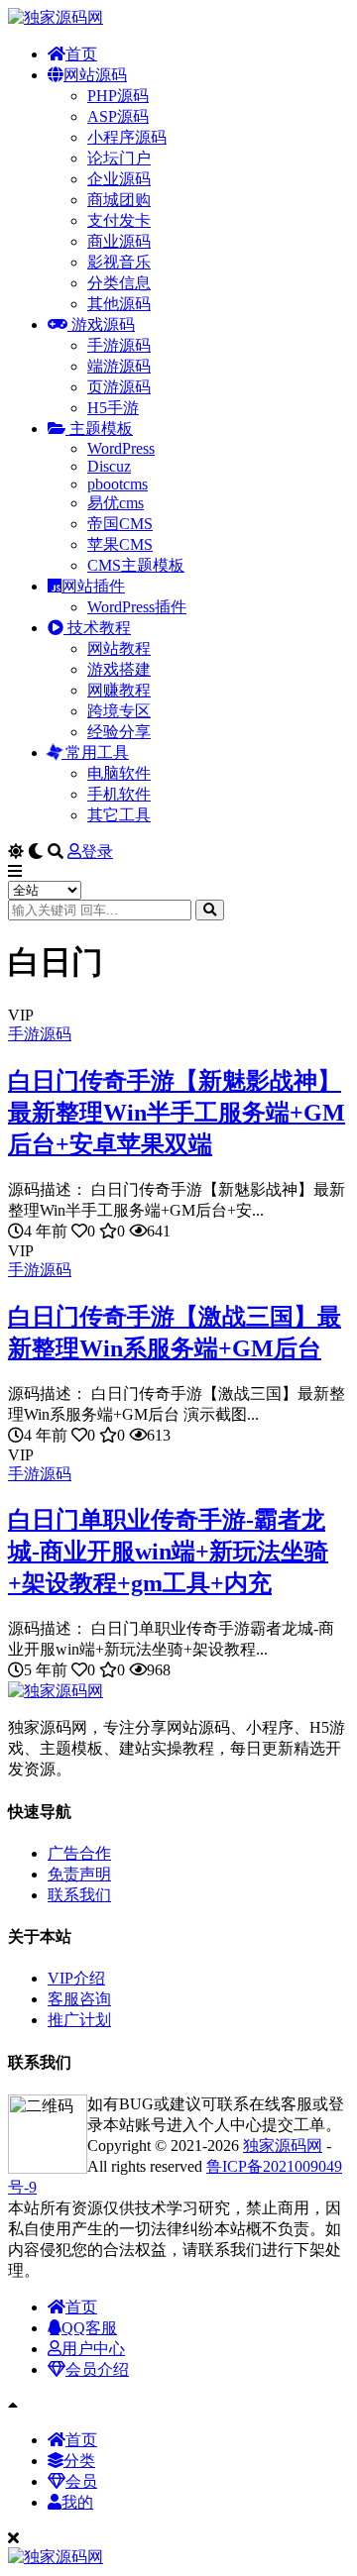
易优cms (116, 503)
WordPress (121, 448)
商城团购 (119, 200)
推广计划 (79, 2020)
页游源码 (119, 387)
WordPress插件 (137, 607)
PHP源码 (118, 96)
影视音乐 (119, 262)
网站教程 (119, 648)
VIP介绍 (76, 1978)
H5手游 (113, 408)
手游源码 (119, 345)
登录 (97, 852)
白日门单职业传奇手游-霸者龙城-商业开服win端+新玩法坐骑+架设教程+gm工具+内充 (168, 1552)
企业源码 (119, 179)
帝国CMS (120, 524)
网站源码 (95, 75)
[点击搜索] (210, 910)
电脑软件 (119, 773)
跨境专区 (119, 711)
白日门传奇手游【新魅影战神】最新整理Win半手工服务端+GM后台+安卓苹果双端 (177, 1113)
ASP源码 (118, 116)
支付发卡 (119, 220)
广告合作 (79, 1853)
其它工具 (119, 815)
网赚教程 (119, 690)
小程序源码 (127, 137)
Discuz (109, 466)
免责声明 (79, 1874)
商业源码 (119, 241)
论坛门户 (119, 158)
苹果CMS (120, 544)
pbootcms (118, 484)
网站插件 (93, 586)
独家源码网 (283, 2146)
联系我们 (79, 1895)
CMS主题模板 (136, 565)
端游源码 (119, 366)
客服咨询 (79, 1999)
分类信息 (119, 283)
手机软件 (119, 794)
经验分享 (119, 732)
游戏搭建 (119, 669)
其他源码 (119, 304)
